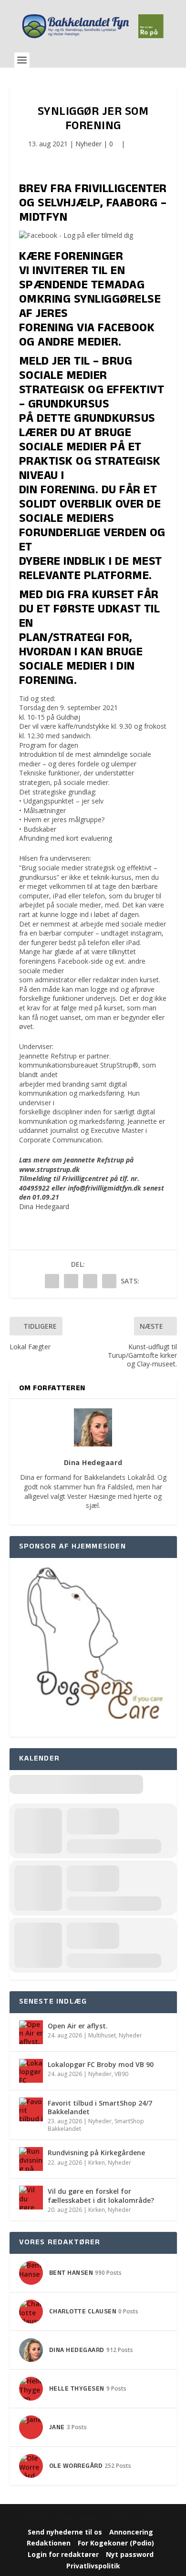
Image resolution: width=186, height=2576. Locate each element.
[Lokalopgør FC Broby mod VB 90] (31, 2071)
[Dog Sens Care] (93, 1732)
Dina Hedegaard (44, 1207)
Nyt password (130, 2554)
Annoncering (131, 2532)
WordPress (153, 2517)
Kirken (97, 2163)
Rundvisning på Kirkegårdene (96, 2153)
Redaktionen (49, 2543)
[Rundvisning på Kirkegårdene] (31, 2159)
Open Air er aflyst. (78, 2026)
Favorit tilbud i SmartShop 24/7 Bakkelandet (100, 2107)
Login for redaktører (63, 2554)
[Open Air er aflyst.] (31, 2032)
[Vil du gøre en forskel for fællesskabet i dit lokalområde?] (31, 2198)
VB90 (121, 2074)
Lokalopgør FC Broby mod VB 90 (101, 2064)
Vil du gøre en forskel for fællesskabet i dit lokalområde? (101, 2195)
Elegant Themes (78, 2517)
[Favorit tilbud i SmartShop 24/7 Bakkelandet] (31, 2109)
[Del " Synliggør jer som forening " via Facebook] (52, 1281)
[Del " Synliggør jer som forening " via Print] (109, 1281)
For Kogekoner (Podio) (116, 2543)
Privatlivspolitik (93, 2566)
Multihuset (102, 2035)
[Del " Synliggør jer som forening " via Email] (90, 1281)
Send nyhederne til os (65, 2532)
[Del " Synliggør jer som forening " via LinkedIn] (71, 1281)
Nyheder (88, 144)
